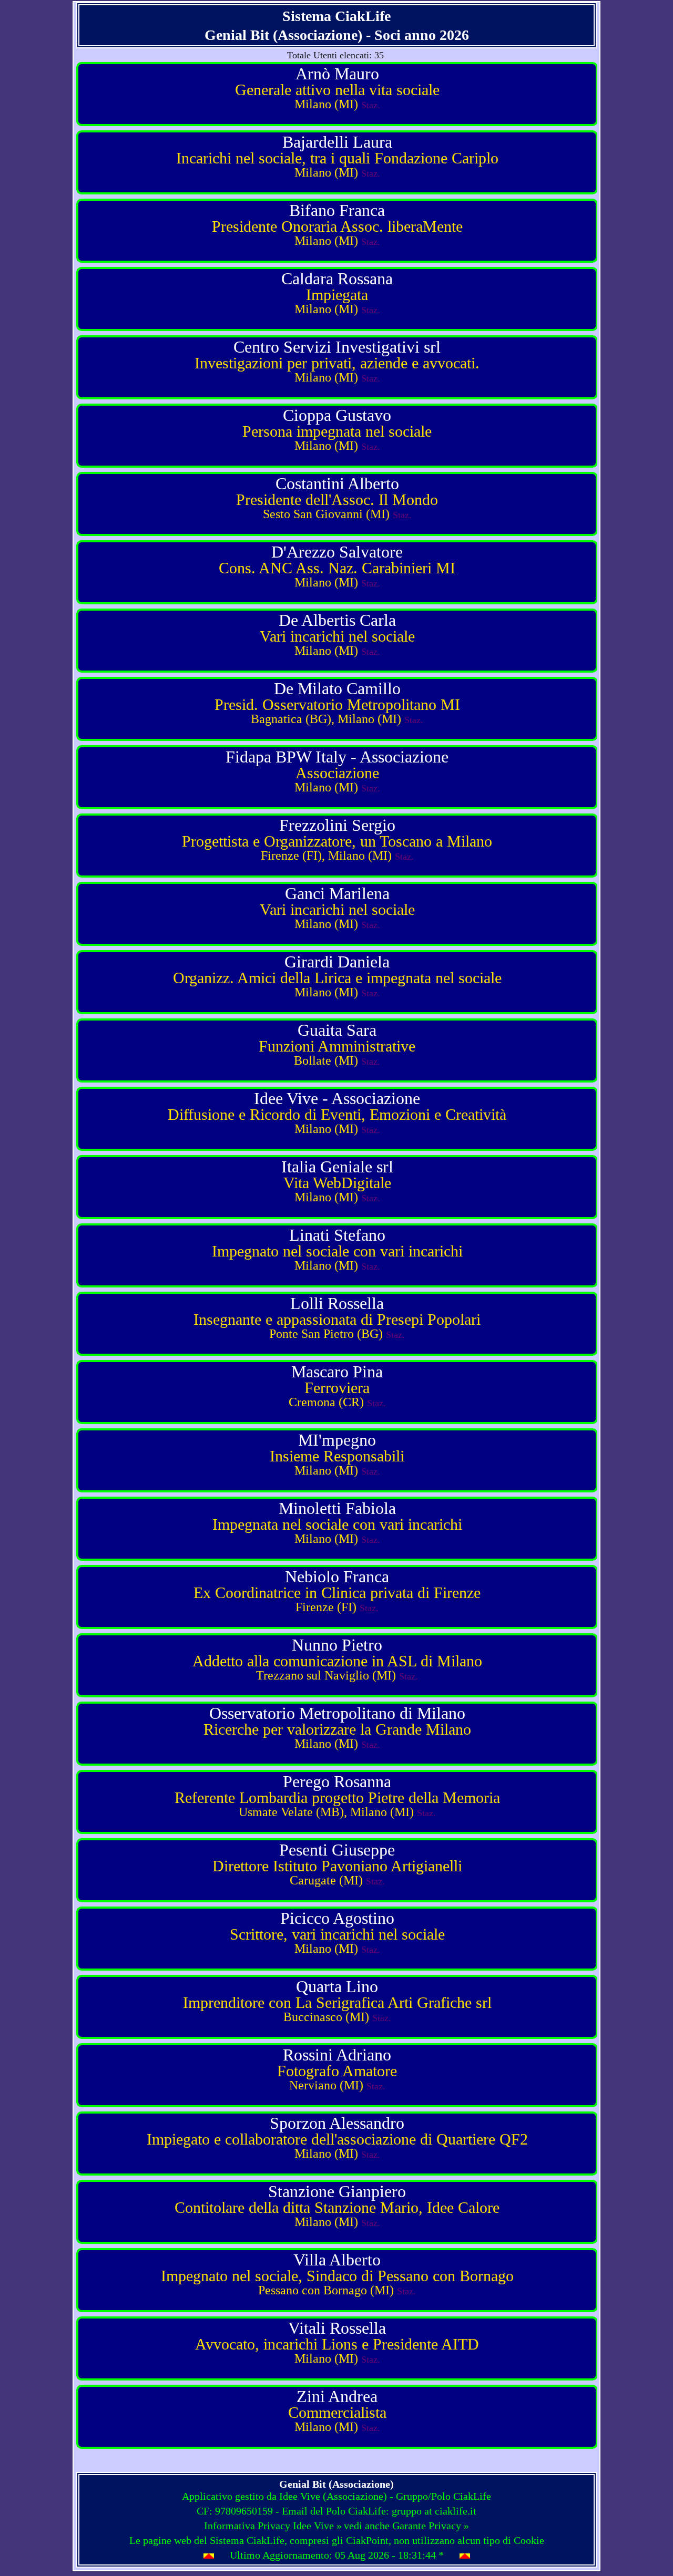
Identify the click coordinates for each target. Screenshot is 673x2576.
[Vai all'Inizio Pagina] (209, 2556)
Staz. (371, 105)
